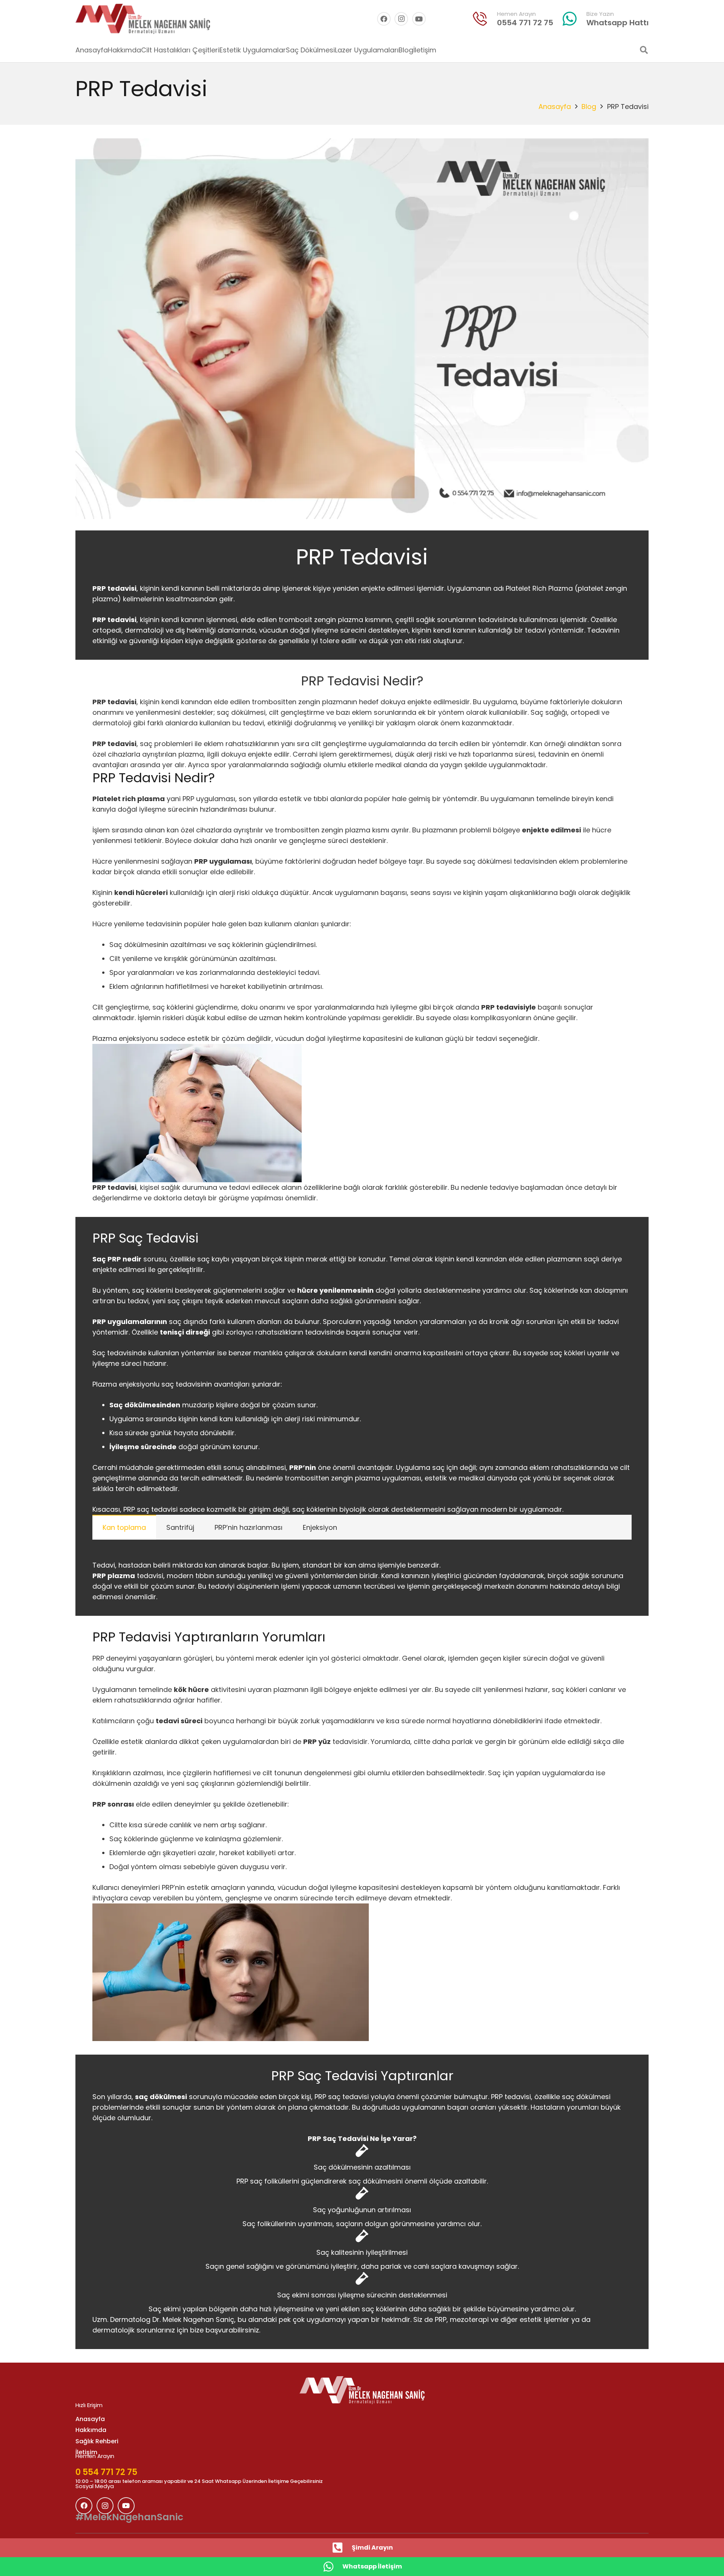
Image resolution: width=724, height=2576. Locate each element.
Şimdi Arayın (372, 2548)
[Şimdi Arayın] (342, 2548)
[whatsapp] (570, 19)
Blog (589, 107)
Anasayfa (555, 107)
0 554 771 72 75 (106, 2472)
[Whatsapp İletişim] (332, 2567)
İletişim (86, 2452)
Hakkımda (91, 2430)
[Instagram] (401, 19)
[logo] (362, 2390)
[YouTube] (419, 19)
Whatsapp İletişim (372, 2566)
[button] (644, 50)
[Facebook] (384, 19)
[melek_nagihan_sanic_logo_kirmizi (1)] (143, 19)
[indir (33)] (480, 19)
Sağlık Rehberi (97, 2441)
